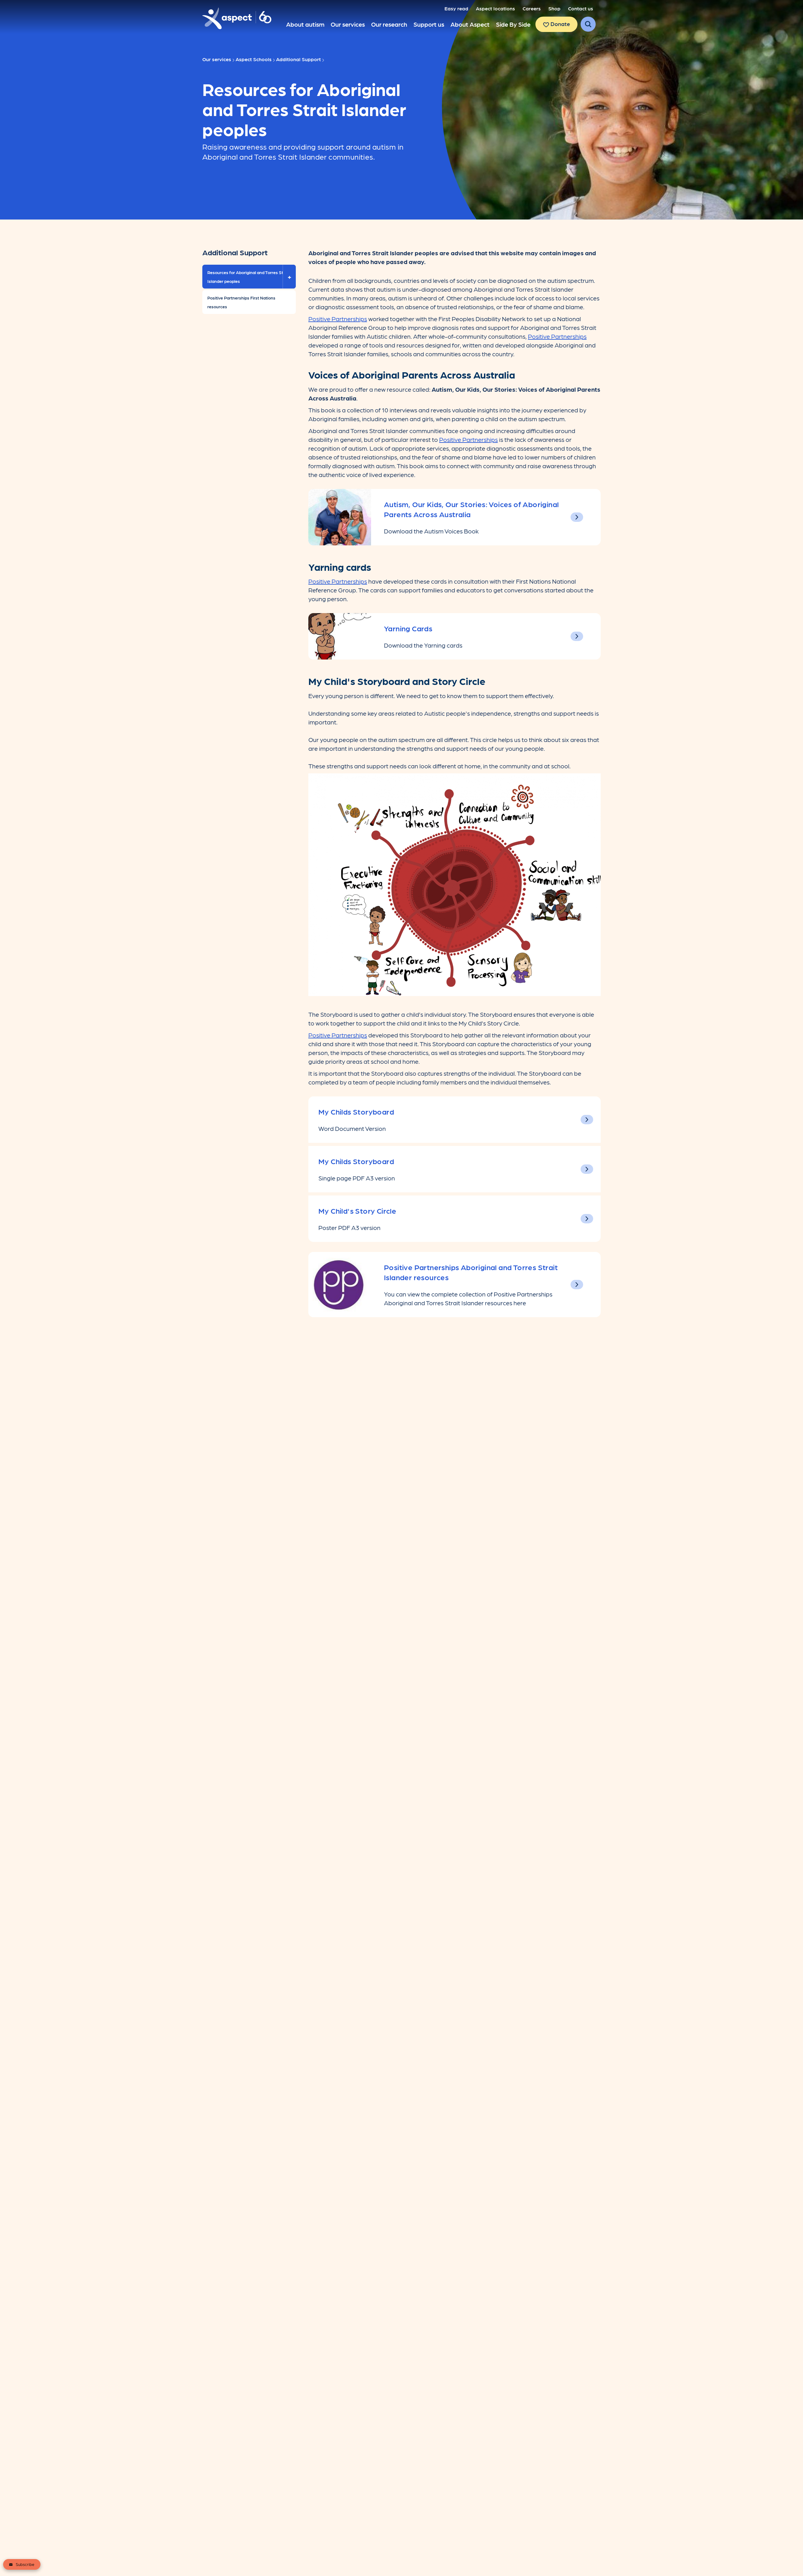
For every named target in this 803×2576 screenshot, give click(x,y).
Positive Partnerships (338, 319)
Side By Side (513, 24)
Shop (554, 8)
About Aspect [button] (470, 24)
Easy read (456, 8)
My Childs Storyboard (356, 1111)
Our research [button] (389, 24)
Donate (560, 24)
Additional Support (298, 59)
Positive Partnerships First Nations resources (241, 302)
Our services (217, 59)
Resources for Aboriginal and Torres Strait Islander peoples (249, 279)
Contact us (581, 8)
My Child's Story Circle (357, 1210)
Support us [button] (429, 24)
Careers (532, 8)
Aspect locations (495, 8)
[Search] (588, 24)
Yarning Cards (408, 628)
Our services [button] (348, 24)
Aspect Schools (254, 59)
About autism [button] (305, 24)
